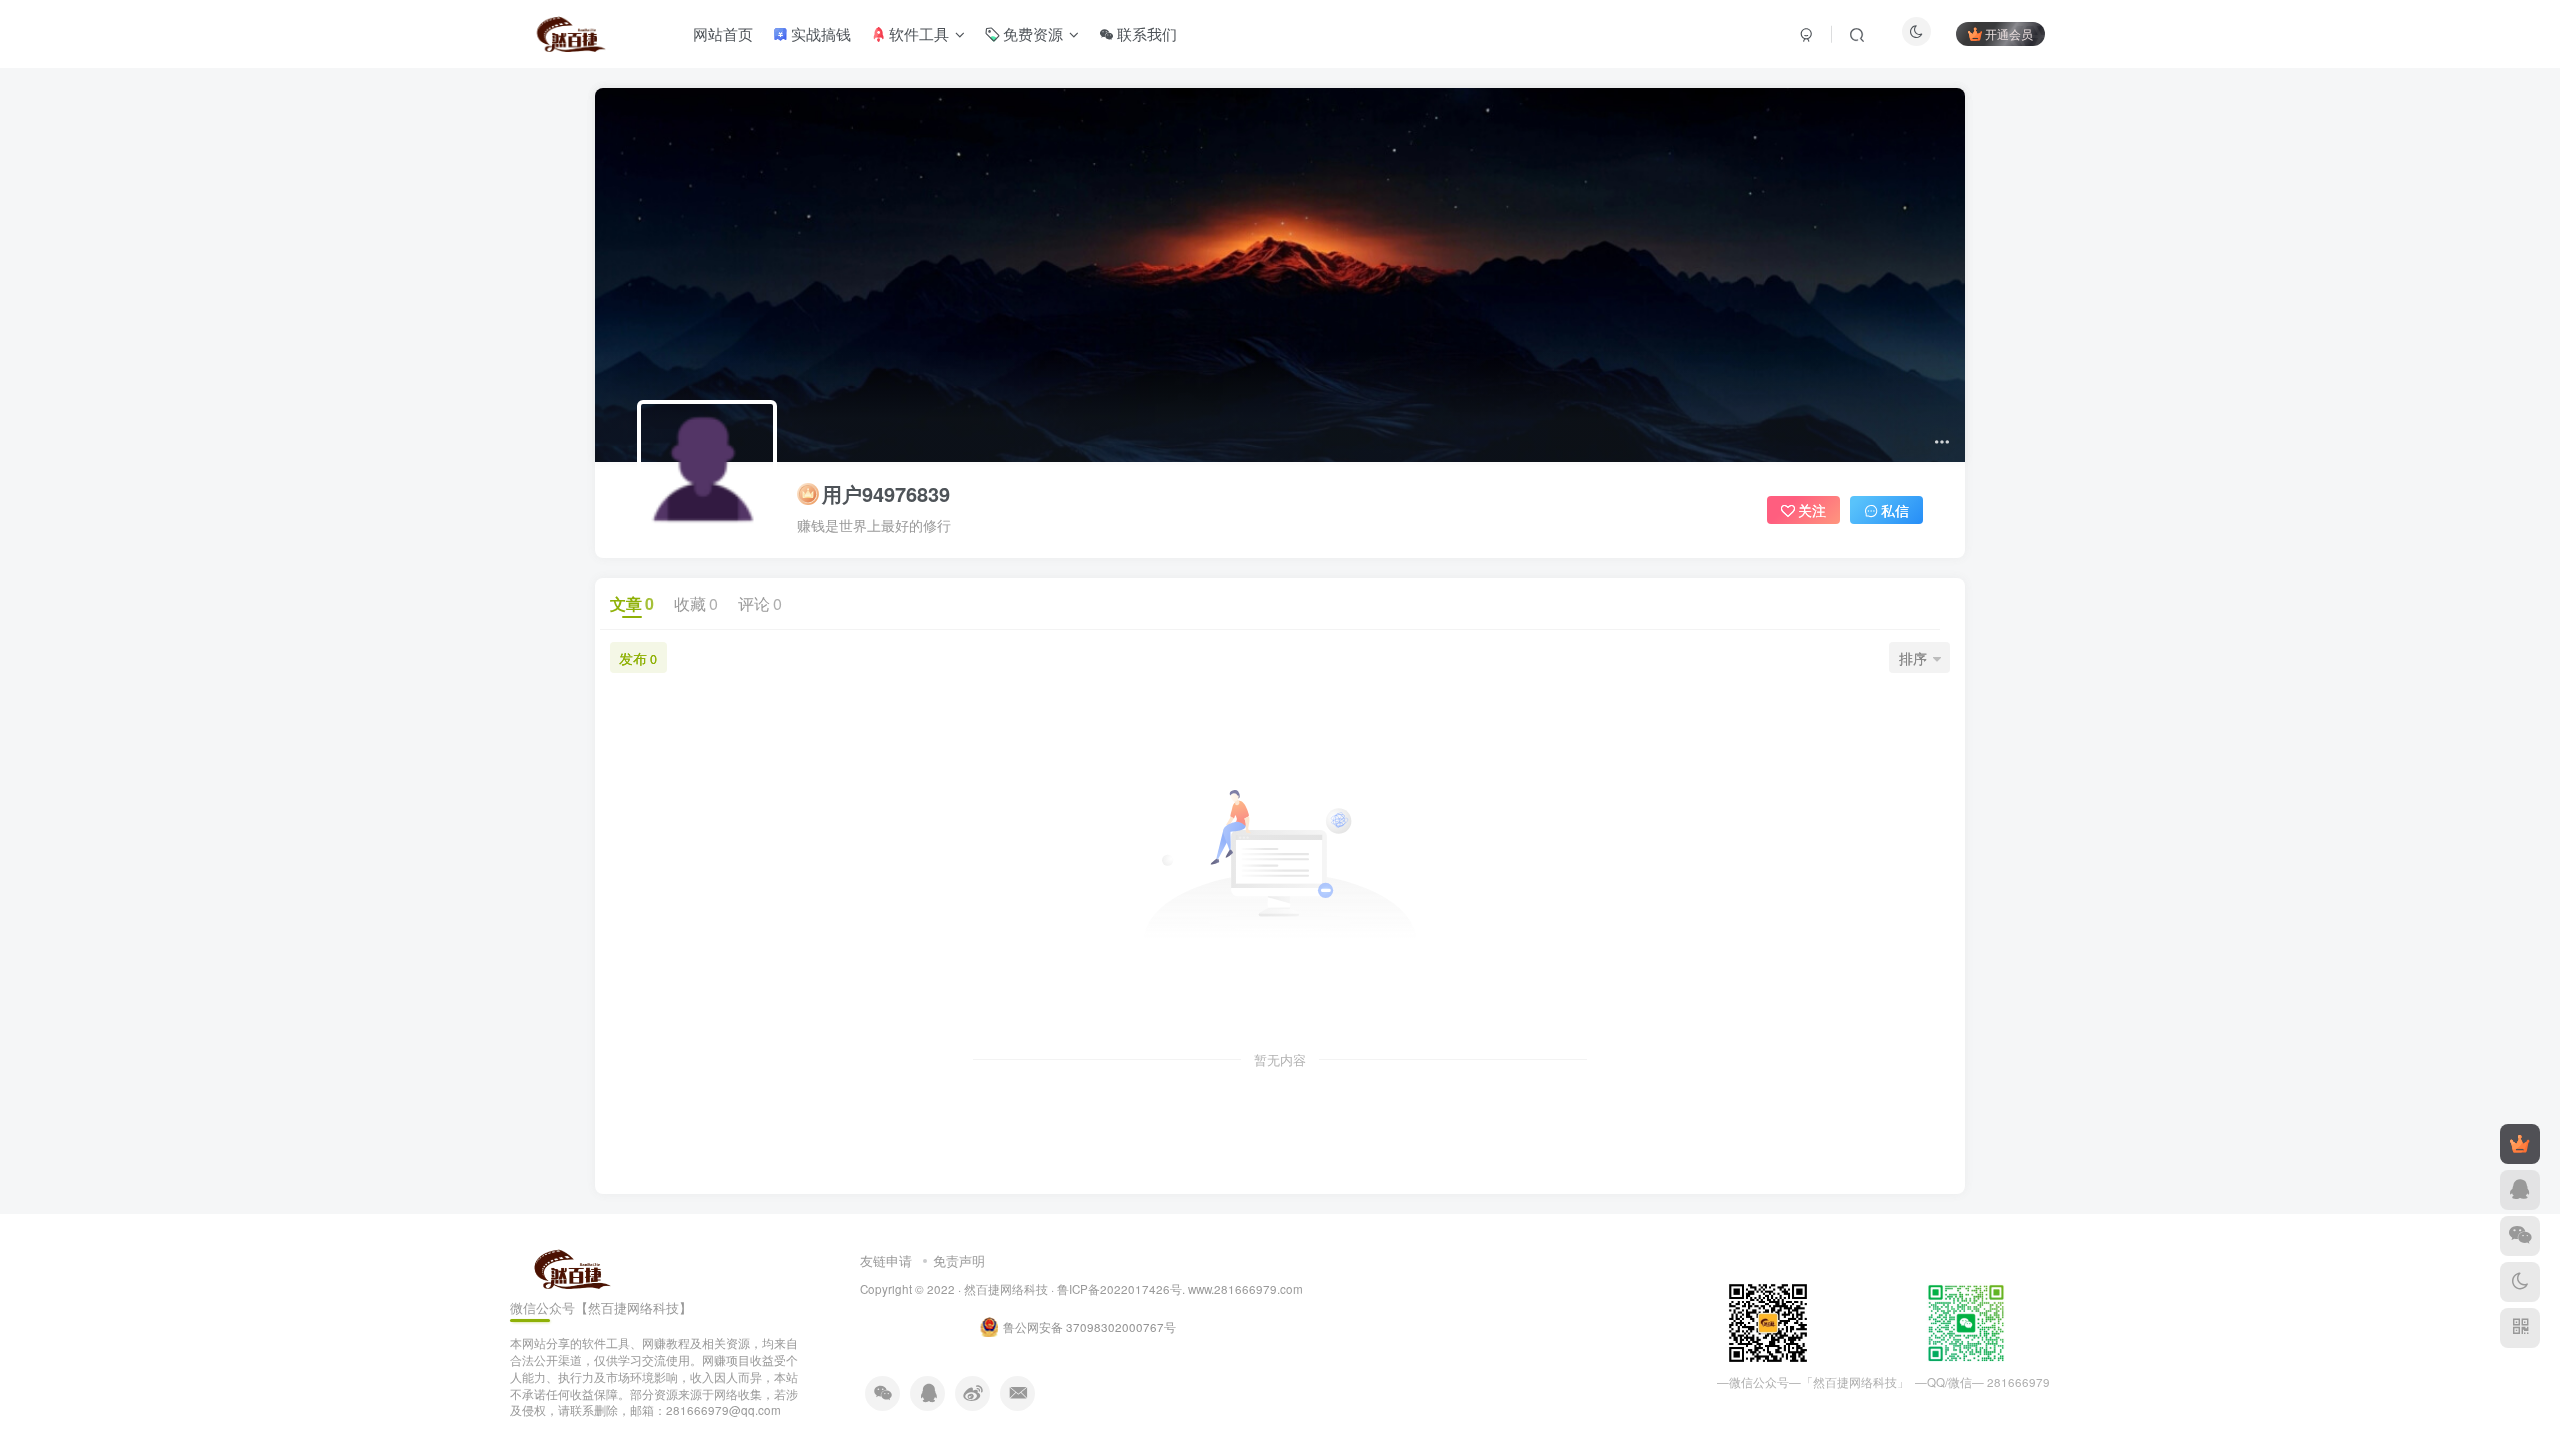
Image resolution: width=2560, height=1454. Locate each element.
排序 (1913, 658)
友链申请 (886, 1260)
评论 (760, 603)
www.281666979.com (1245, 1289)
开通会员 (2009, 33)
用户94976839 (886, 494)
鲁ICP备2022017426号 (1119, 1289)
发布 (638, 658)
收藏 (696, 603)
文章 (632, 603)
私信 (1895, 510)
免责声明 (959, 1260)
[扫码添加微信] (2520, 1236)
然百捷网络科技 (1006, 1289)
